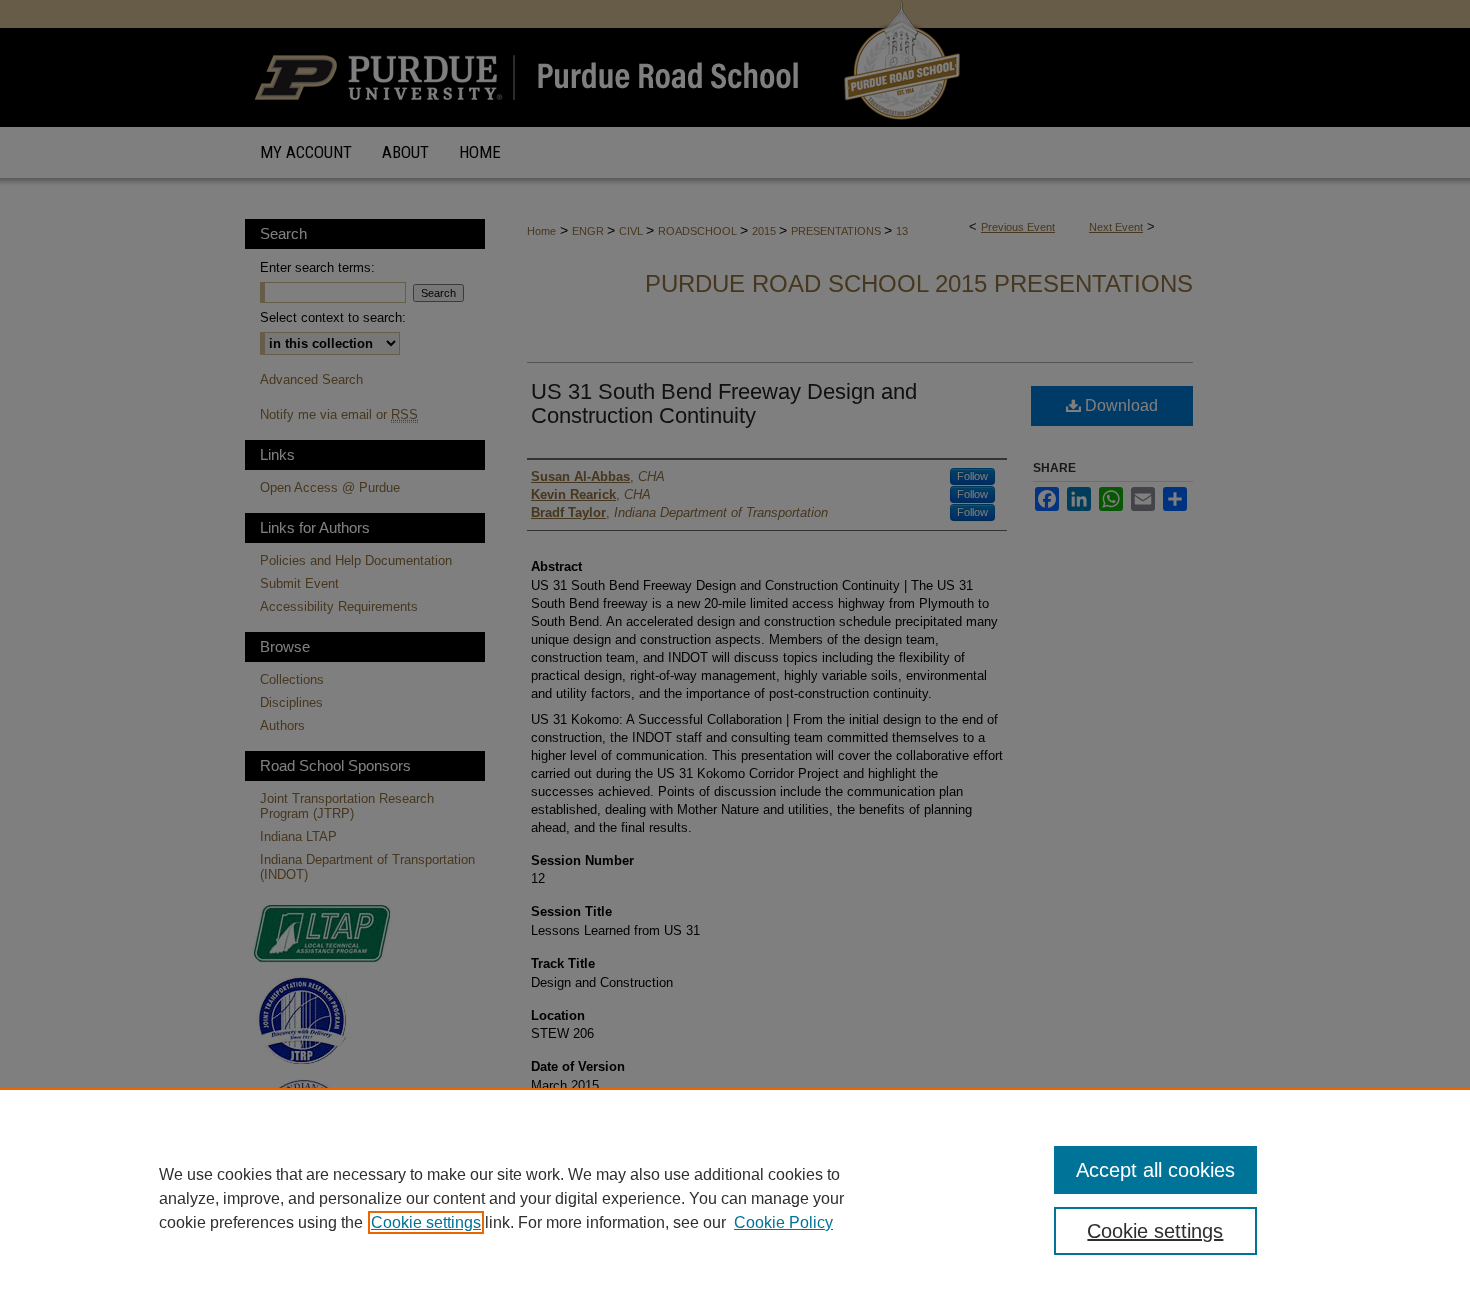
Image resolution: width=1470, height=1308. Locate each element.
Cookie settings (426, 1222)
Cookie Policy (783, 1222)
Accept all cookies (1155, 1170)
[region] (735, 1198)
